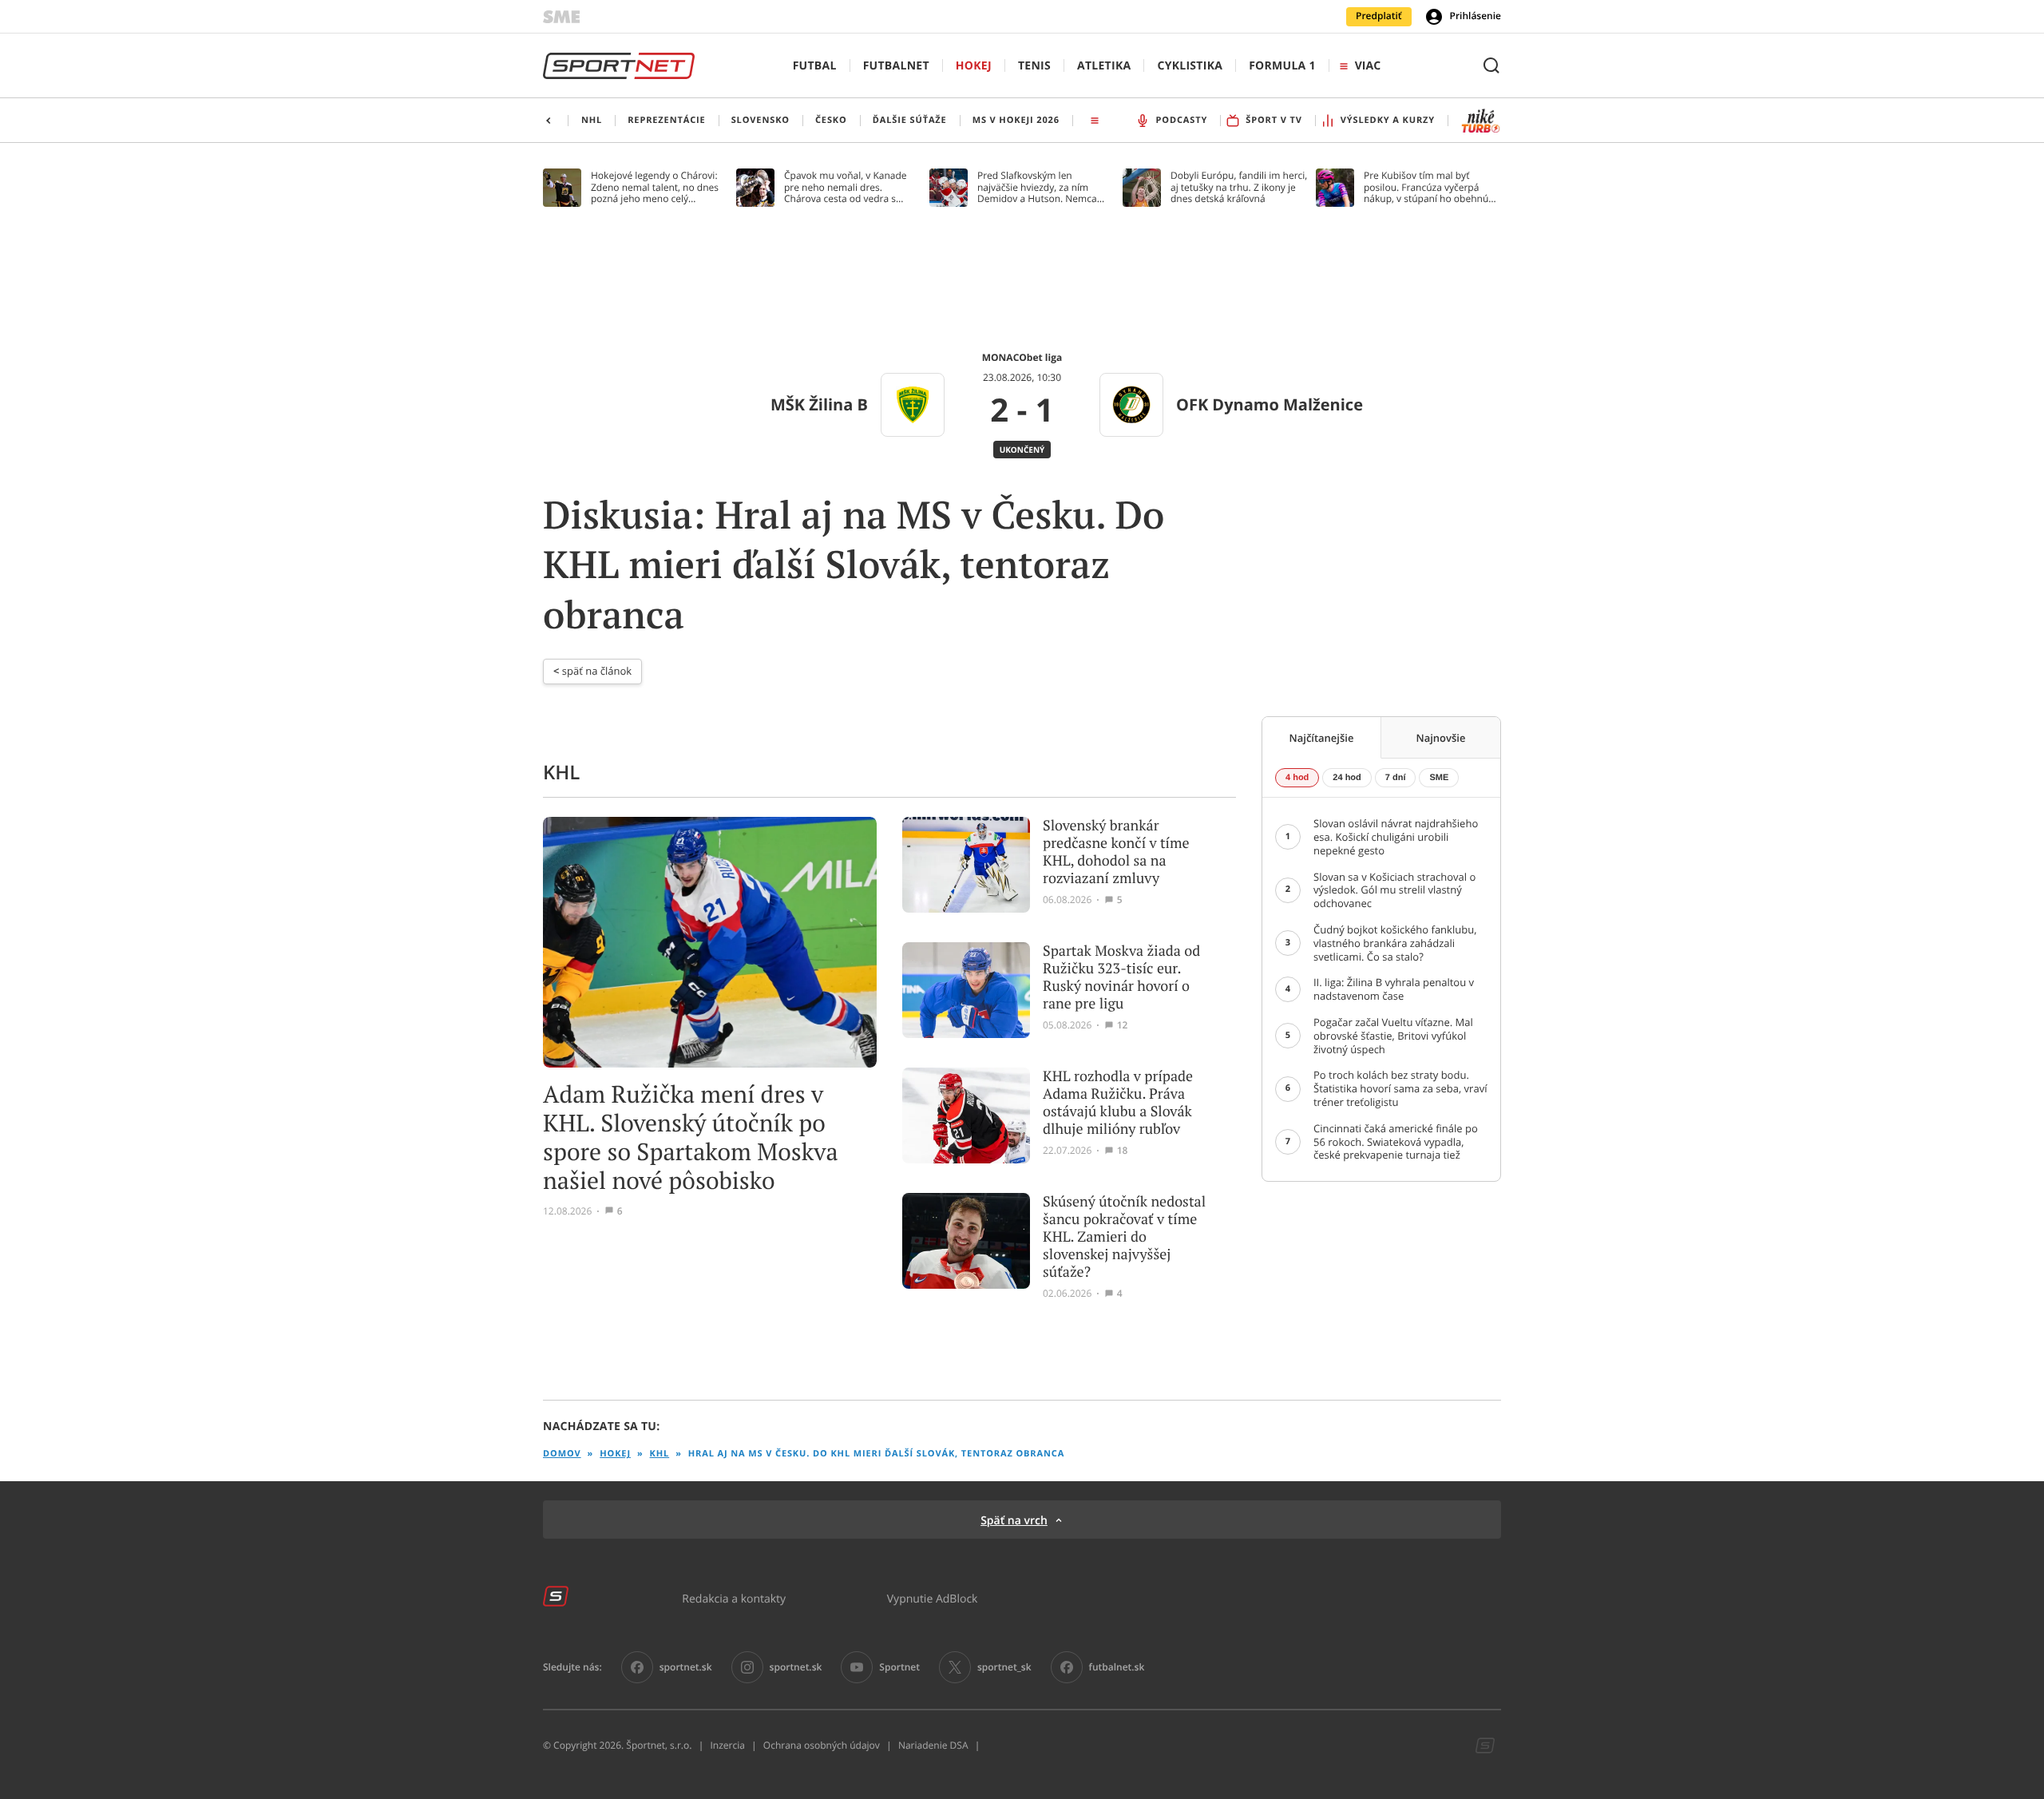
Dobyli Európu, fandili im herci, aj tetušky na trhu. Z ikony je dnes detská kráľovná (1239, 187)
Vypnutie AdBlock (933, 1598)
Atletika (1104, 66)
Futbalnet (896, 66)
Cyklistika (1190, 66)
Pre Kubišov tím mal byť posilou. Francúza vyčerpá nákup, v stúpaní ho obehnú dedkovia (1426, 187)
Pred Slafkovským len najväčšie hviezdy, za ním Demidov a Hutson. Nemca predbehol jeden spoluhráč (1038, 187)
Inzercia (727, 1746)
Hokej (974, 66)
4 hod (1297, 778)
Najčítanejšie (1322, 738)
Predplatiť (1379, 16)
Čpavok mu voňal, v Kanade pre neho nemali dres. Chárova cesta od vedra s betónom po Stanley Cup (846, 187)
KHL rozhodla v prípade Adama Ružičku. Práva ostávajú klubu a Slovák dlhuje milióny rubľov (1118, 1103)
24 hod (1347, 778)
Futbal (815, 66)
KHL (660, 1454)
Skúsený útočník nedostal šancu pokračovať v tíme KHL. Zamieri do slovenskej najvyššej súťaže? (1124, 1237)
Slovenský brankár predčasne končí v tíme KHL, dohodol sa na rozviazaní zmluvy (1116, 852)
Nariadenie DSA (933, 1746)
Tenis (1034, 66)
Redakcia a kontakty (734, 1598)
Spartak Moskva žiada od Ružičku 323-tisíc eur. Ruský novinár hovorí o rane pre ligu (1121, 977)
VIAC (1368, 66)
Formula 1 (1282, 66)
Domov (562, 1454)
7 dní (1396, 778)
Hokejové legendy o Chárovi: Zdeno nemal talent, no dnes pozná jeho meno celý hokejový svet (655, 187)
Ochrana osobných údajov (822, 1746)
